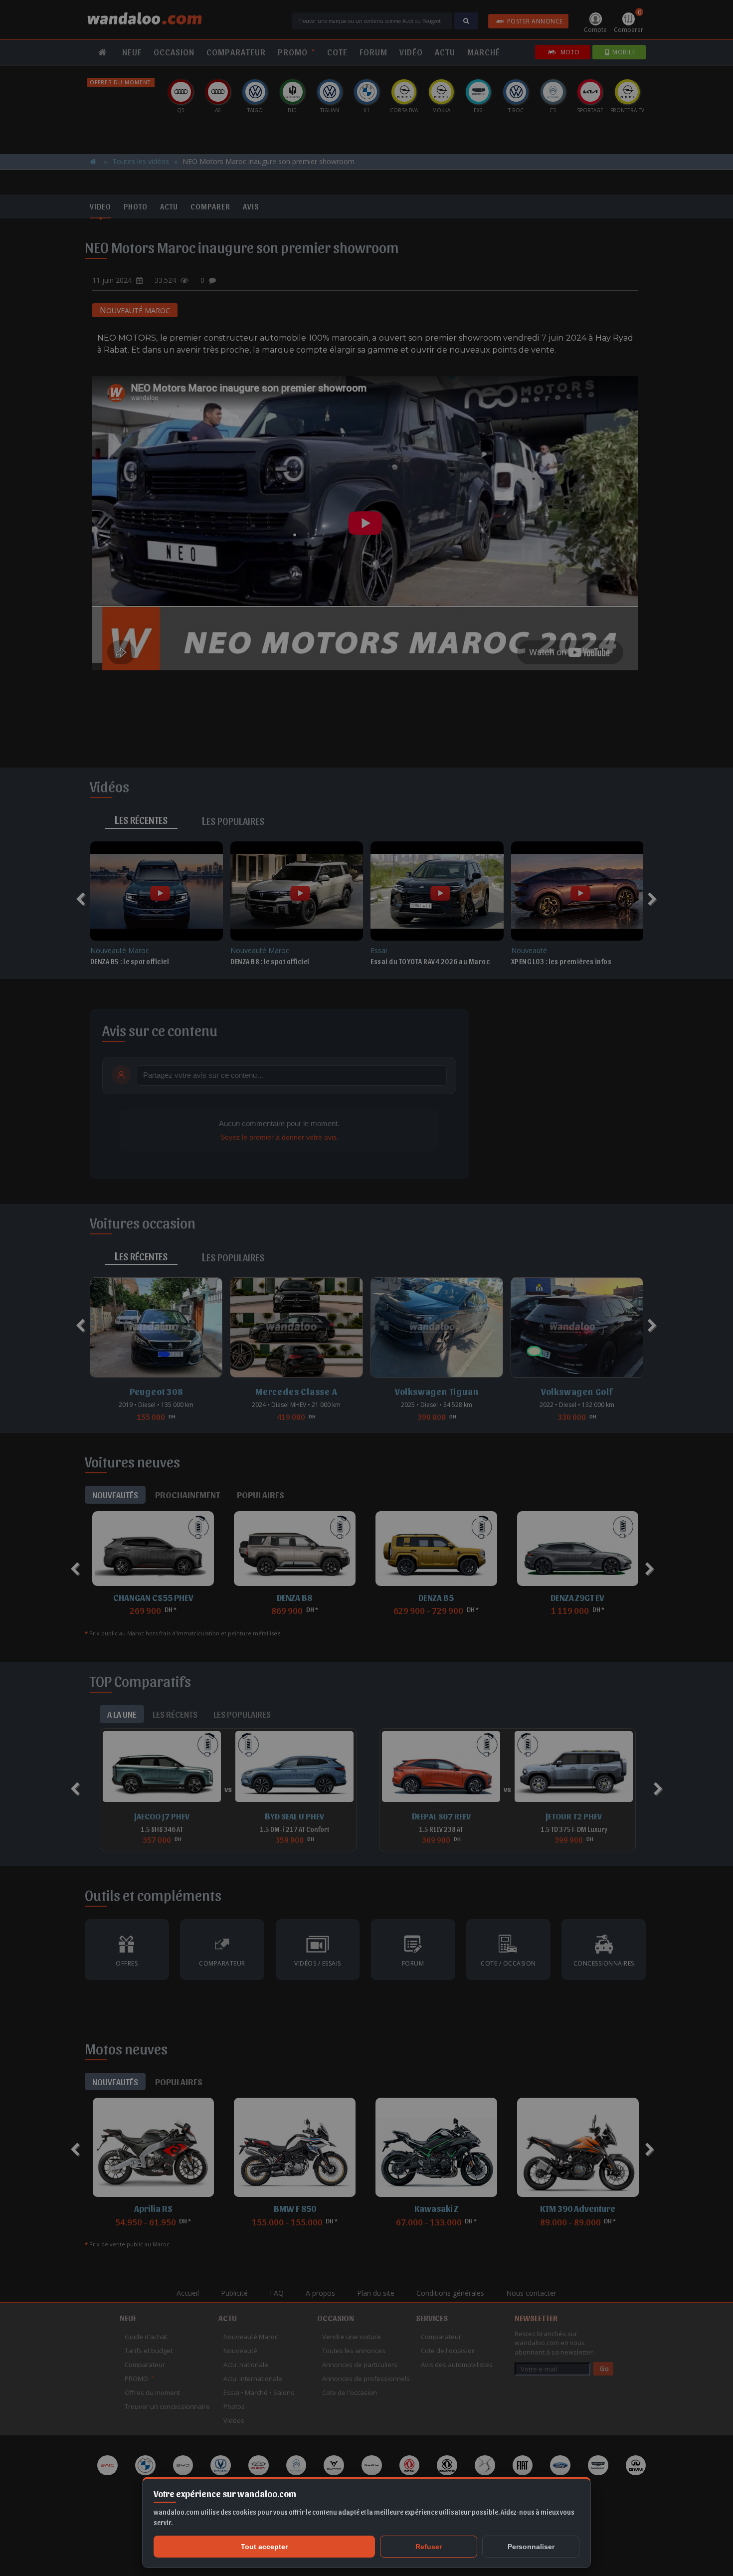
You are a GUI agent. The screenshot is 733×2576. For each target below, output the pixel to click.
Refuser (429, 2547)
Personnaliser (531, 2547)
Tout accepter (264, 2547)
